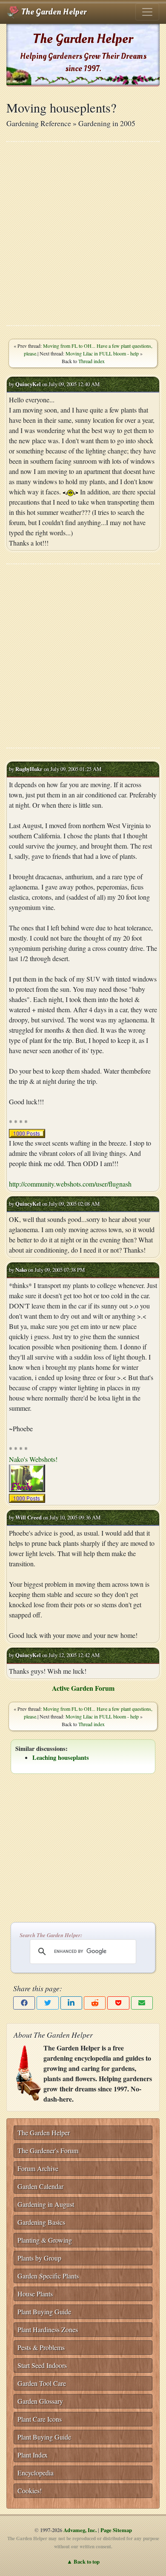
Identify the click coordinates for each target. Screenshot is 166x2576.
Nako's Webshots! (33, 1459)
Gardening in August (46, 2204)
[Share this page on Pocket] (118, 2003)
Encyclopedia (36, 2473)
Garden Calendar (40, 2186)
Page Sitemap (116, 2530)
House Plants (35, 2294)
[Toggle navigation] (147, 12)
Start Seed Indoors (42, 2365)
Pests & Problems (41, 2347)
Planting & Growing (45, 2240)
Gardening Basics (41, 2222)
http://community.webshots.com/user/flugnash (70, 1184)
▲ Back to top (83, 2562)
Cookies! (30, 2491)
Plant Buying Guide (44, 2312)
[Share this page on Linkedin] (71, 2003)
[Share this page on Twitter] (47, 2003)
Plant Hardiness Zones (48, 2329)
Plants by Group (39, 2258)
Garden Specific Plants (48, 2276)
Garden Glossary (40, 2401)
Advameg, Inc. (80, 2530)
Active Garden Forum (83, 1688)
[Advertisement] (83, 234)
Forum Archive (38, 2168)
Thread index (92, 361)
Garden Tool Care (42, 2383)
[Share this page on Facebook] (24, 2003)
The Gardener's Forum (48, 2150)
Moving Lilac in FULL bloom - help (102, 353)
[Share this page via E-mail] (142, 2003)
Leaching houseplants (61, 1757)
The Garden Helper (53, 12)
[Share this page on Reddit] (95, 2003)
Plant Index (33, 2455)
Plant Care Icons (40, 2419)
